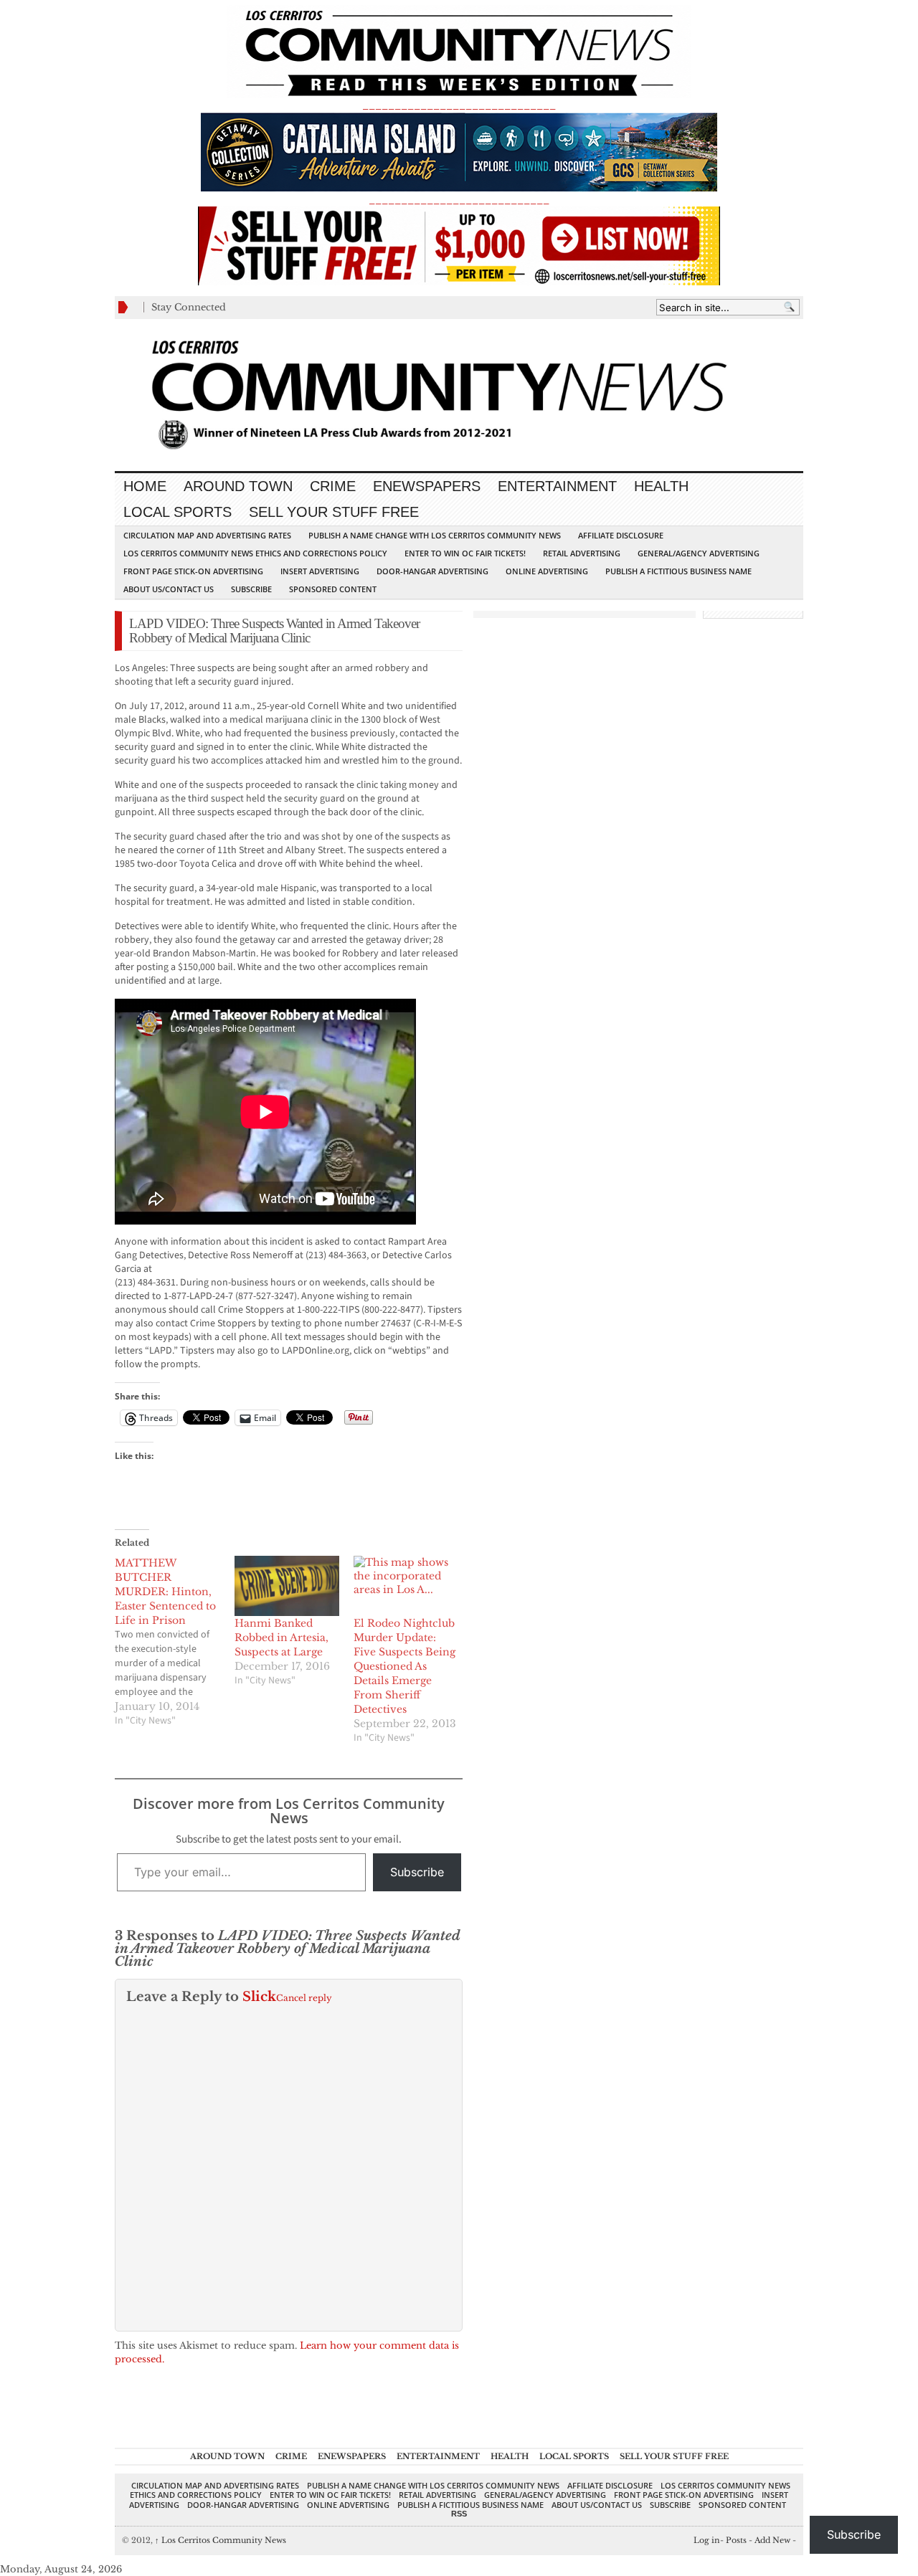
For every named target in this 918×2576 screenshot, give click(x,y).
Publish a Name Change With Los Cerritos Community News (435, 535)
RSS (459, 2514)
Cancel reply (304, 1998)
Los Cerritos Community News (221, 2540)
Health (661, 486)
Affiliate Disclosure (621, 535)
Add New (772, 2540)
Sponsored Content (333, 589)
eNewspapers (427, 486)
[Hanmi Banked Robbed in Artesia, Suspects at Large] (287, 1586)
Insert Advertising (320, 571)
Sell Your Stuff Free (334, 512)
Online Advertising (547, 571)
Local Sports (178, 512)
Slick (259, 1997)
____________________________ (459, 200)
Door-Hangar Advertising (432, 571)
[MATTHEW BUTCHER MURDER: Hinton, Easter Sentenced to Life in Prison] (175, 1642)
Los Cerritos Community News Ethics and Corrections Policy (255, 553)
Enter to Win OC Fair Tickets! (465, 553)
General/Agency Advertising (699, 553)
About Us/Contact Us (169, 589)
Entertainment (557, 486)
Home (145, 486)
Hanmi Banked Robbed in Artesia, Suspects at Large (281, 1638)
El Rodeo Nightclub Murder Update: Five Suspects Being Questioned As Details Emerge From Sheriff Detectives (404, 1666)
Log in (707, 2540)
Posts (736, 2540)
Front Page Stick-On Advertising (193, 571)
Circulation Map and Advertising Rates (207, 535)
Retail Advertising (582, 553)
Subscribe (251, 589)
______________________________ (459, 105)
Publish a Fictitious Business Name (678, 571)
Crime (333, 486)
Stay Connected (189, 307)
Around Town (238, 486)
